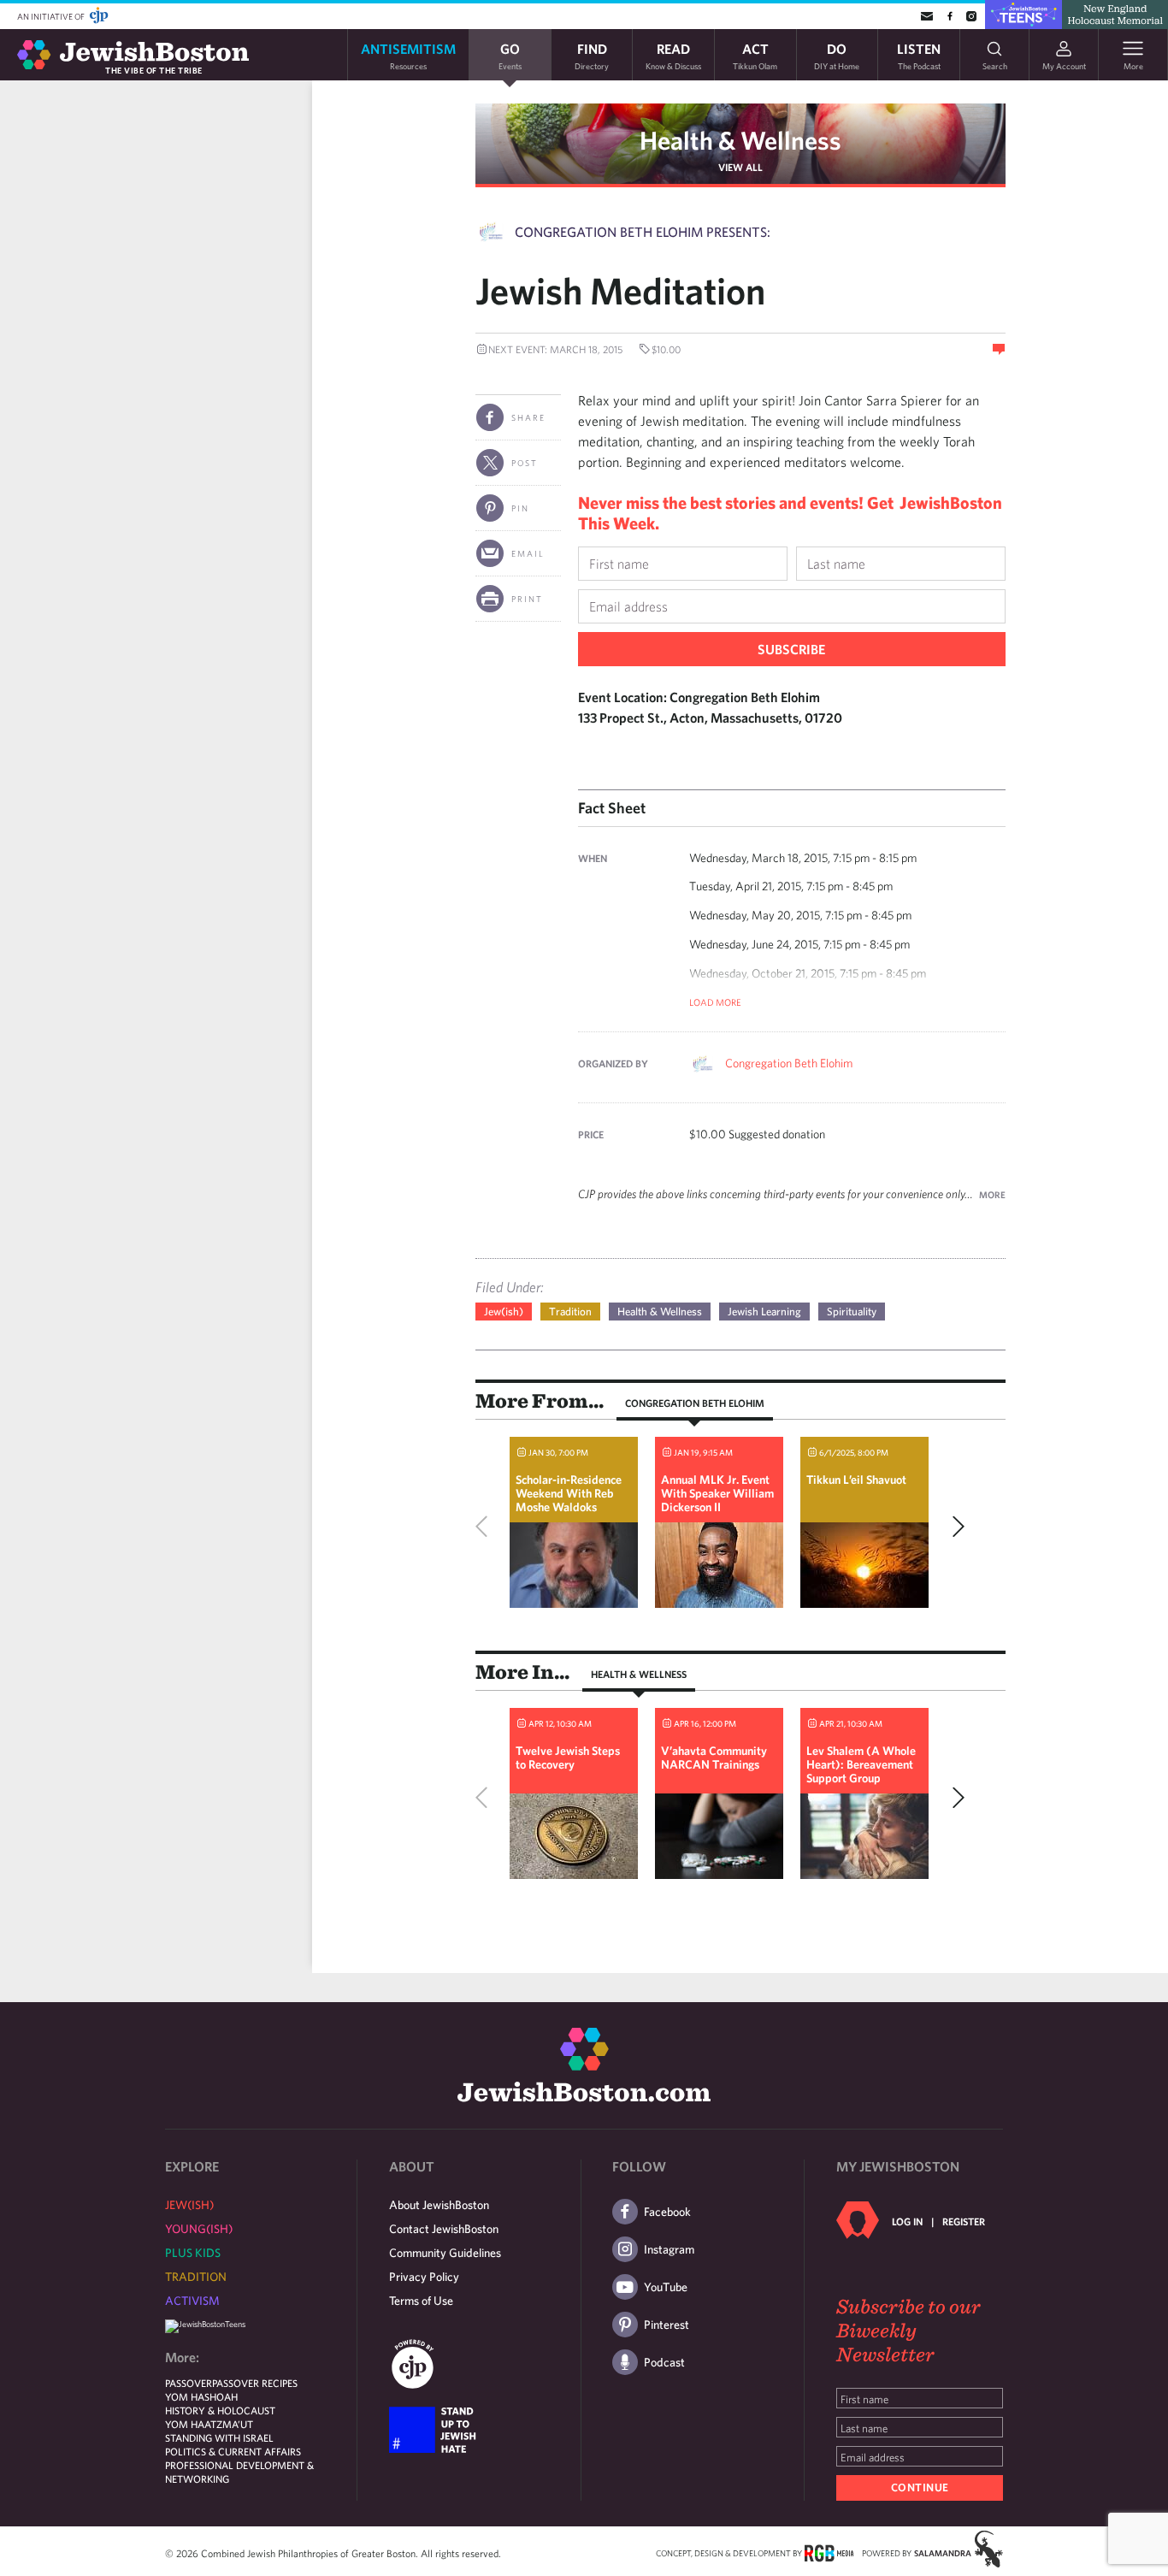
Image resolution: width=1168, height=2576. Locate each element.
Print (527, 599)
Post (525, 463)
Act (755, 55)
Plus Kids (193, 2253)
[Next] (954, 1527)
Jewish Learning (764, 1312)
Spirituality (852, 1312)
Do (837, 55)
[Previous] (486, 1527)
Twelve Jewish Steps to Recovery (568, 1758)
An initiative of (52, 16)
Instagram (669, 2249)
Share (528, 417)
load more (715, 1002)
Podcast (664, 2362)
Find (592, 55)
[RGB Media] (829, 2552)
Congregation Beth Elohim (789, 1063)
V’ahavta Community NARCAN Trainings (714, 1758)
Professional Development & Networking (239, 2472)
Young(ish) (199, 2229)
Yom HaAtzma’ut (209, 2424)
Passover (189, 2383)
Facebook (667, 2212)
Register (964, 2221)
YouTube (666, 2287)
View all (740, 167)
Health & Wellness (740, 140)
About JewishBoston (439, 2205)
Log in (907, 2221)
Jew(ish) (504, 1312)
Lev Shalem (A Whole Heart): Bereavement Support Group (861, 1764)
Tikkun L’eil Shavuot (856, 1480)
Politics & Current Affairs (233, 2451)
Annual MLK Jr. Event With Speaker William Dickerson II (717, 1493)
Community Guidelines (445, 2253)
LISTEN (919, 55)
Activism (192, 2301)
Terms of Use (421, 2301)
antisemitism (408, 55)
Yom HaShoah (201, 2396)
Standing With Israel (219, 2437)
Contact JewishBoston (444, 2229)
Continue (920, 2487)
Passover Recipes (255, 2383)
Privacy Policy (424, 2277)
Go (510, 55)
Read (673, 55)
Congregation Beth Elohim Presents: (643, 232)
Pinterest (667, 2325)
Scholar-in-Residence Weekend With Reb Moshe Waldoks (569, 1493)
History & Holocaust (220, 2410)
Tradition (570, 1312)
